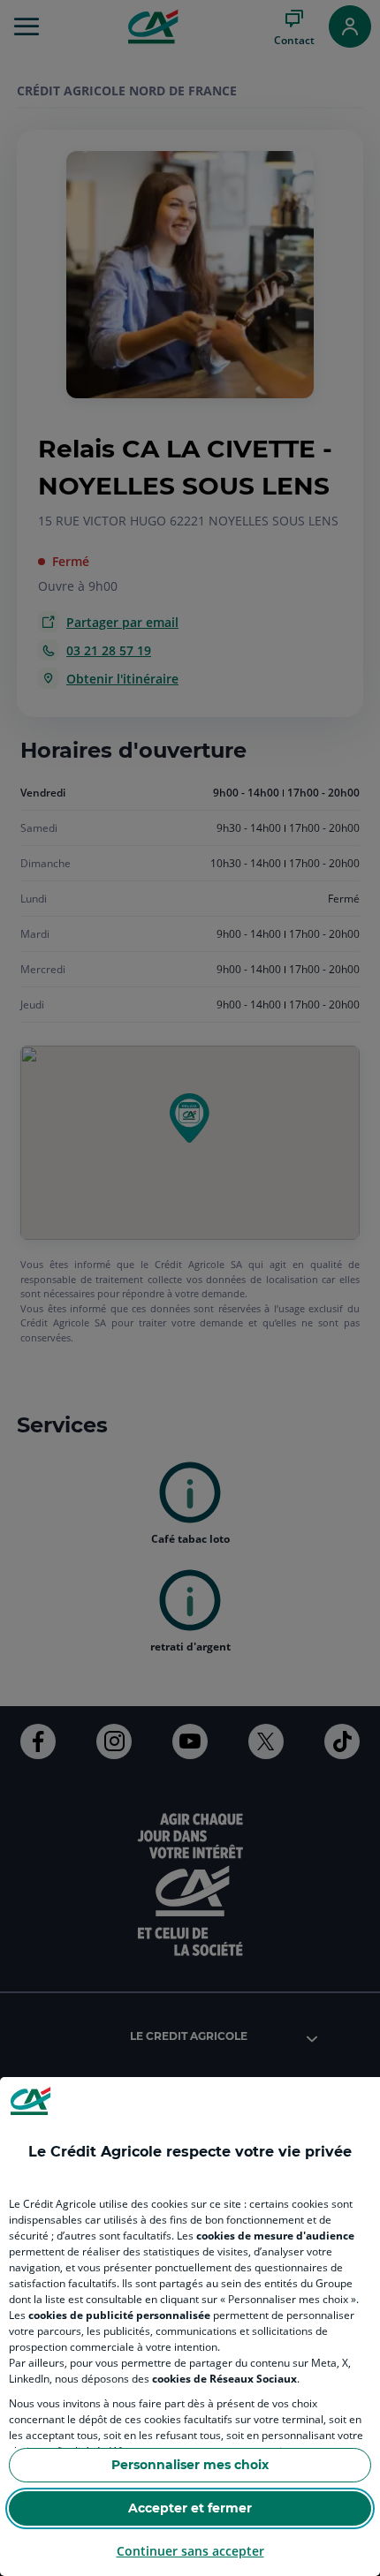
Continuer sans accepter (190, 2551)
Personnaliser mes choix (190, 2465)
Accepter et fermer (190, 2508)
